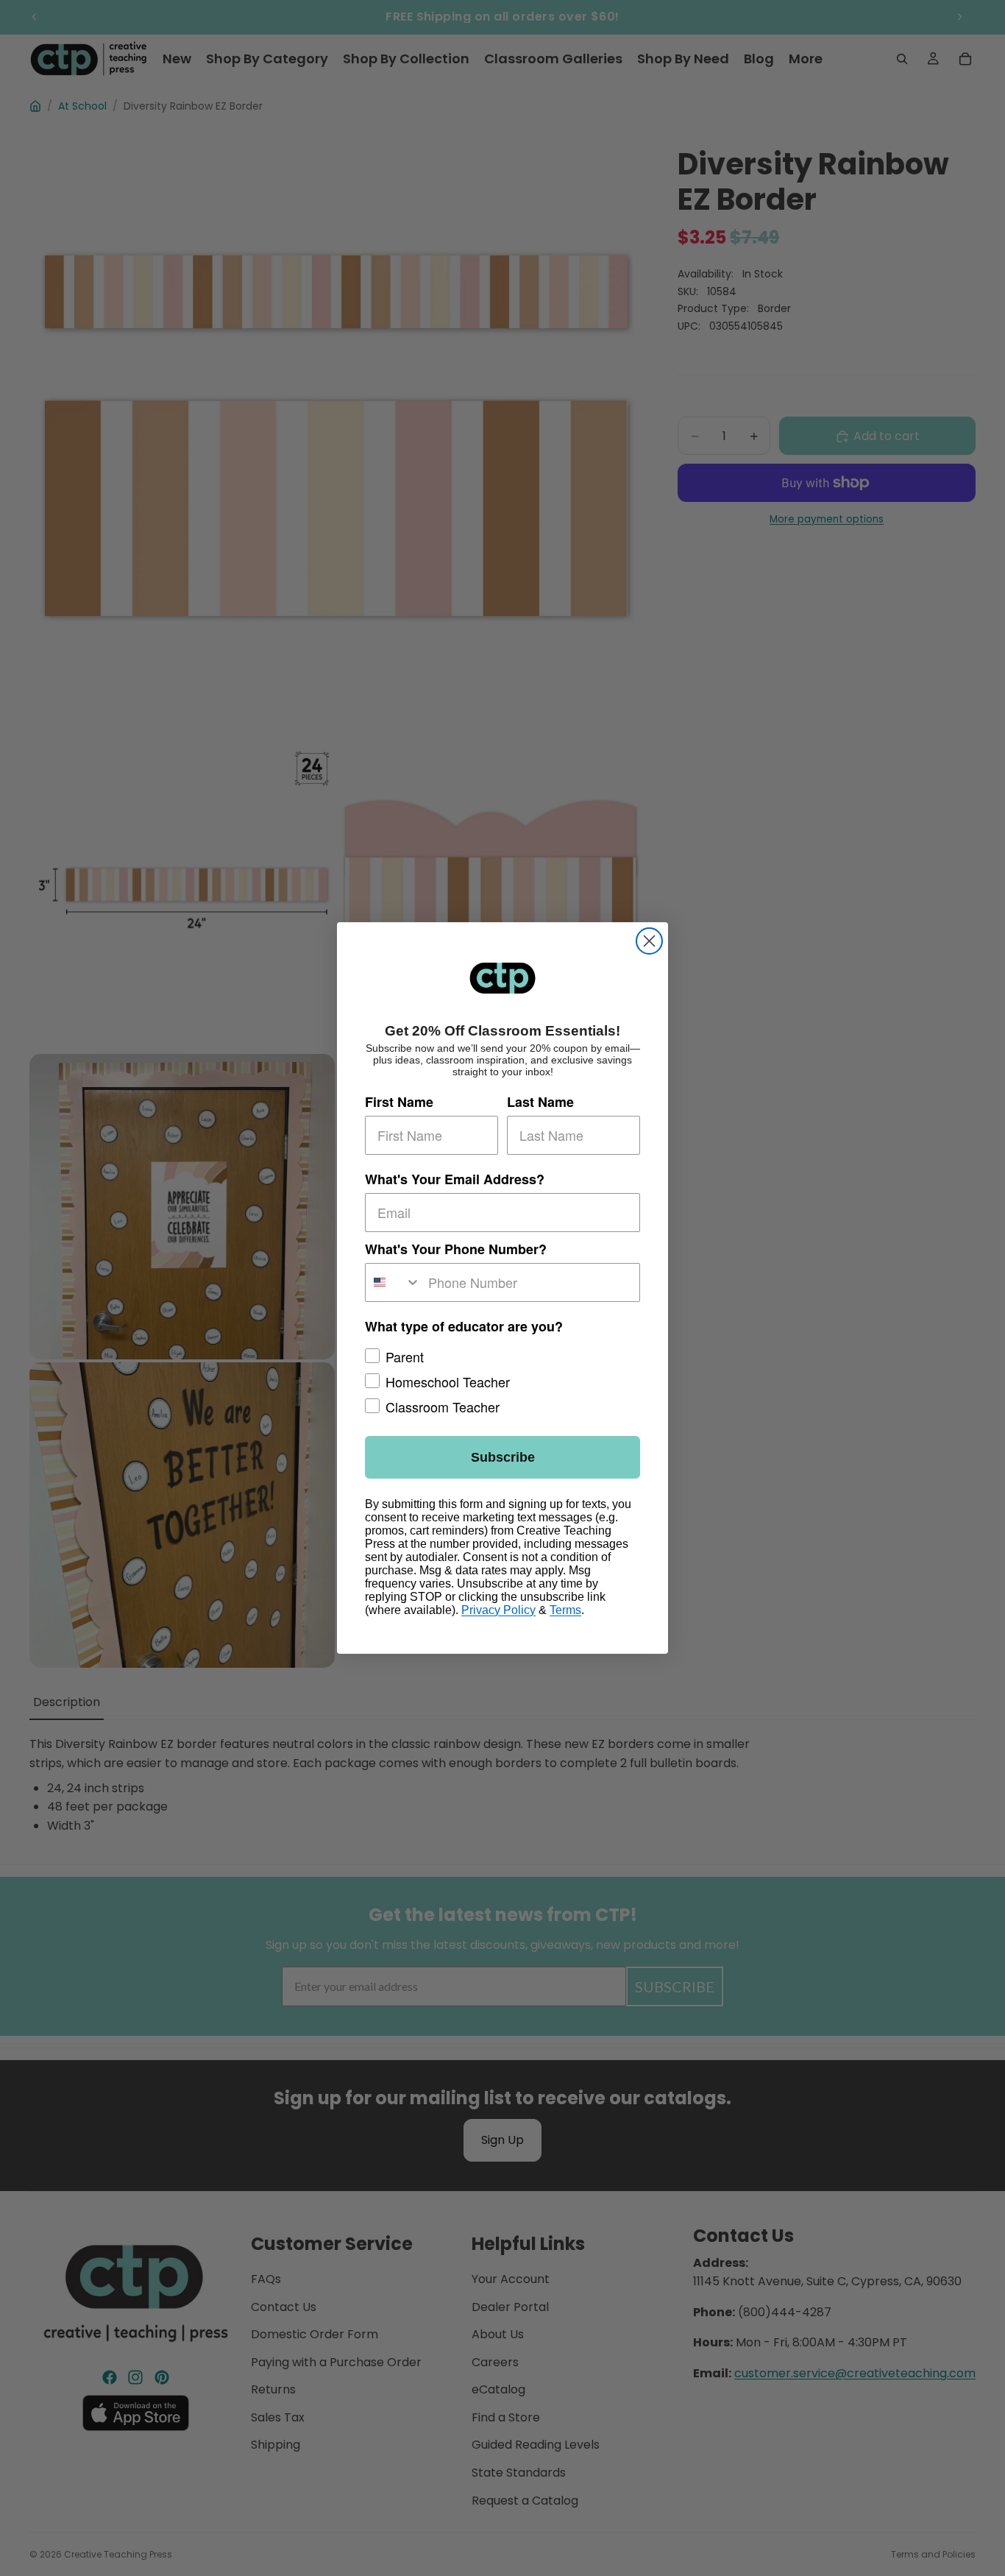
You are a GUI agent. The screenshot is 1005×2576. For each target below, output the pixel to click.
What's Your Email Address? (455, 1179)
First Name (399, 1102)
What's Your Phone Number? (456, 1249)
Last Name (540, 1102)
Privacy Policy (498, 1610)
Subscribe (503, 1457)
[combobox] (393, 1282)
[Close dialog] (649, 941)
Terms (565, 1610)
